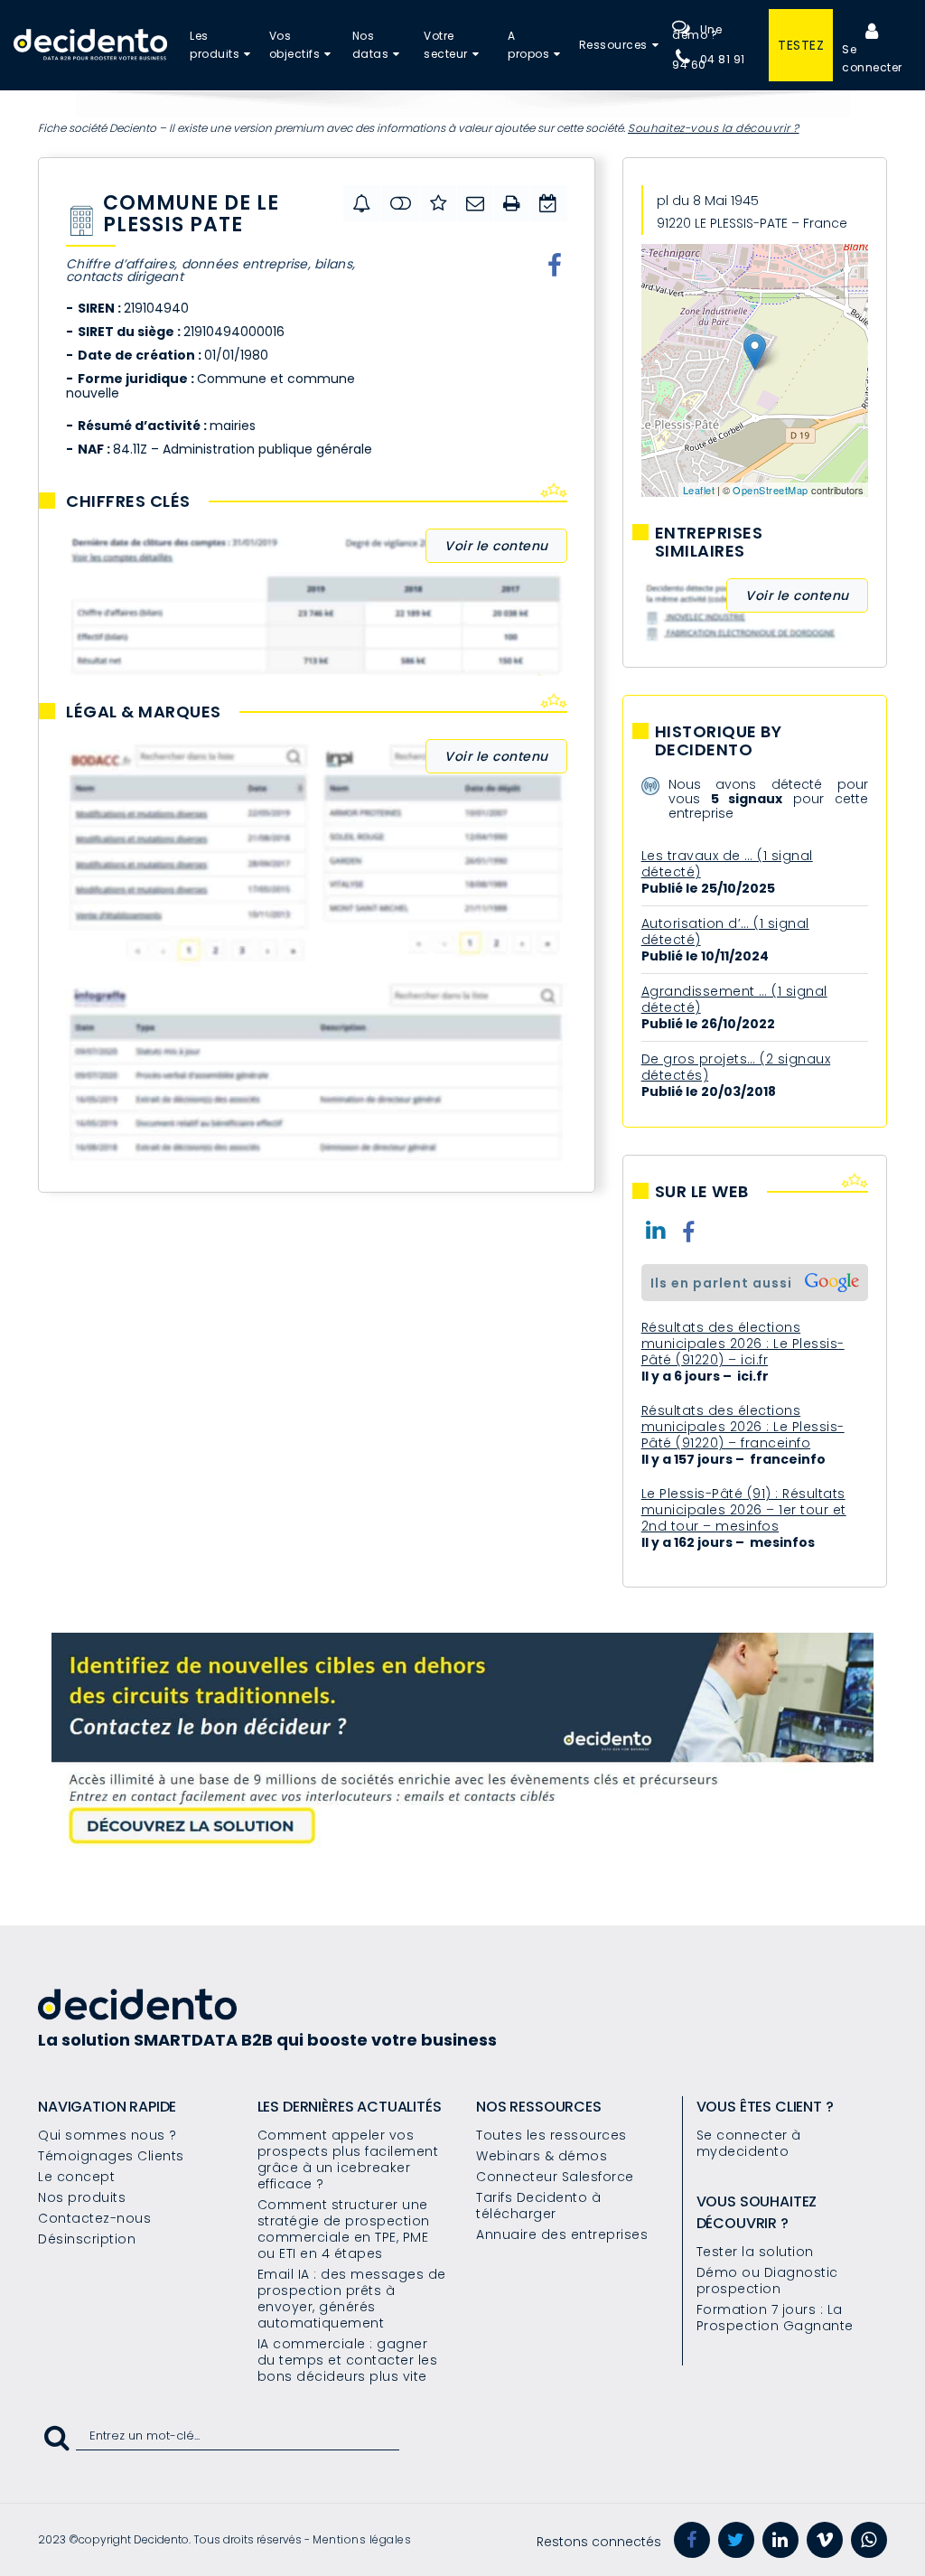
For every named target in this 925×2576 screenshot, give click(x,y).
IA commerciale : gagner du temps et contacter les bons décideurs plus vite (348, 2360)
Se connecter (872, 58)
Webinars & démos (542, 2156)
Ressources (613, 45)
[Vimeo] (825, 2540)
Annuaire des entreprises (562, 2234)
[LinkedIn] (780, 2540)
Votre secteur (446, 45)
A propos (528, 45)
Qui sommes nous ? (107, 2135)
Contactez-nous (94, 2218)
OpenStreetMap (771, 490)
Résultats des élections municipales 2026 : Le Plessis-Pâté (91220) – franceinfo (743, 1427)
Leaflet (699, 490)
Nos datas (371, 45)
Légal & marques (144, 712)
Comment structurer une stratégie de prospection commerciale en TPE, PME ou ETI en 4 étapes (344, 2229)
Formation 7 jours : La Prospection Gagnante (775, 2318)
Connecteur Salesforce (555, 2177)
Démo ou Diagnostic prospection (767, 2281)
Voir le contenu (496, 546)
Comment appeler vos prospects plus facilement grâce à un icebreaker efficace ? (348, 2159)
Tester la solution (755, 2252)
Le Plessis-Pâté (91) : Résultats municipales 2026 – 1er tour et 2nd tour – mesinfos (744, 1510)
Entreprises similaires (709, 542)
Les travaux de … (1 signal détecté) (727, 864)
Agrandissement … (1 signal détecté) (734, 999)
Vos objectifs (295, 45)
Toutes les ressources (551, 2135)
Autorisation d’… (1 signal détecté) (725, 932)
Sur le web (702, 1192)
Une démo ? (697, 32)
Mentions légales (362, 2539)
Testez (801, 45)
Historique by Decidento (719, 741)
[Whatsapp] (869, 2540)
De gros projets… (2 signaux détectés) (736, 1067)
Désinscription (87, 2239)
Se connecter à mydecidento (749, 2143)
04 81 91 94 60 (709, 62)
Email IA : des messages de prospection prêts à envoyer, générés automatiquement (352, 2299)
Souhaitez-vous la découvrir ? (714, 128)
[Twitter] (736, 2540)
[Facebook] (692, 2540)
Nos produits (82, 2197)
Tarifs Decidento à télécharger (538, 2206)
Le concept (76, 2177)
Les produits (215, 45)
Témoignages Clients (111, 2156)
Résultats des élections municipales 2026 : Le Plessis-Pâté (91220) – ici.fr (743, 1344)
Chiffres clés (128, 501)
